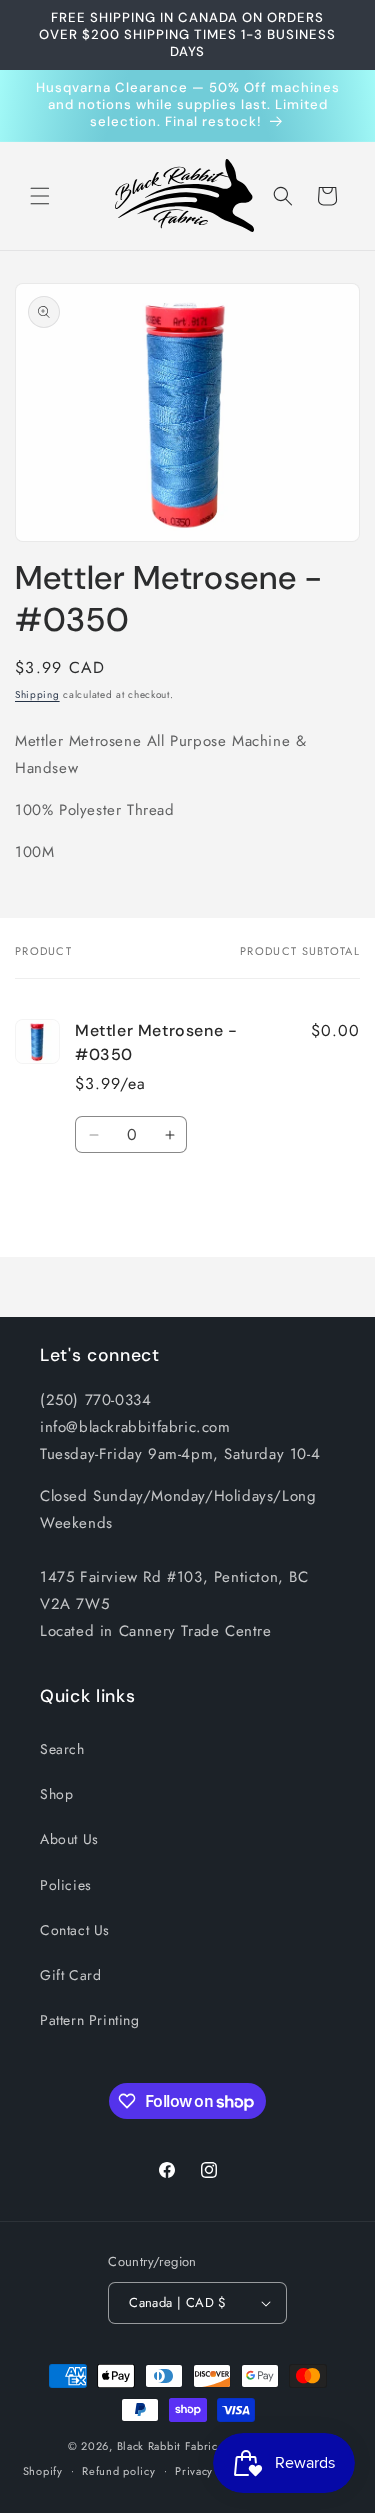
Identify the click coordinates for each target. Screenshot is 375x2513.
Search (62, 1749)
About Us (69, 1839)
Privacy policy (212, 2471)
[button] (40, 196)
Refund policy (118, 2471)
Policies (66, 1885)
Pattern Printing (90, 2020)
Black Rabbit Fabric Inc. (179, 2446)
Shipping (37, 694)
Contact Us (75, 1930)
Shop (56, 1794)
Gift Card (70, 1975)
